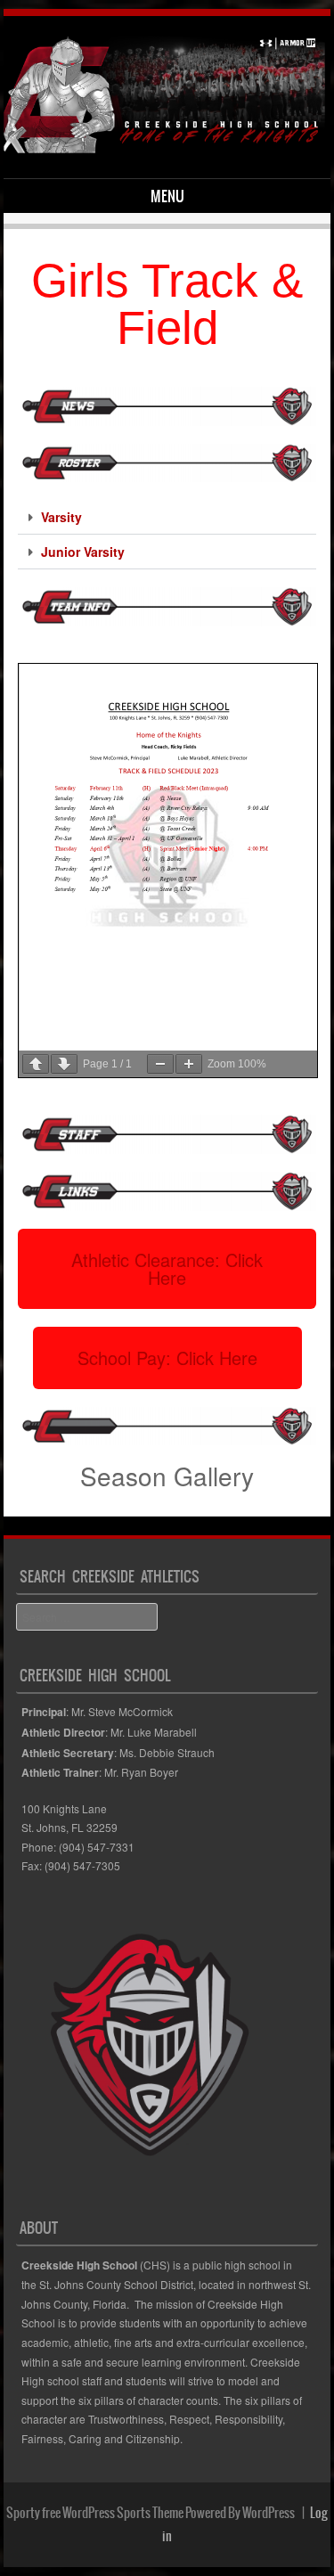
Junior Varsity (83, 552)
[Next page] (64, 1064)
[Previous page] (36, 1064)
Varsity (61, 517)
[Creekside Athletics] (164, 148)
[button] (167, 517)
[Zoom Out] (160, 1064)
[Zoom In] (189, 1064)
